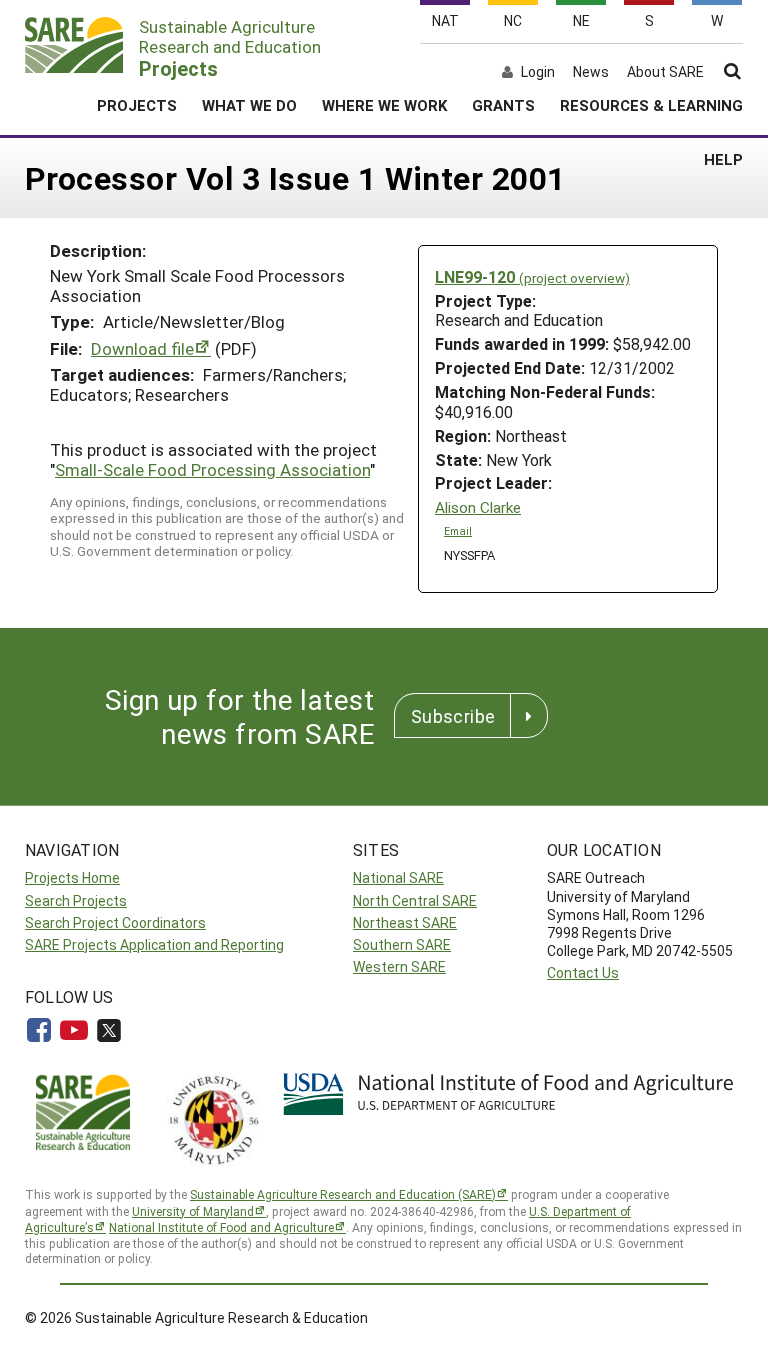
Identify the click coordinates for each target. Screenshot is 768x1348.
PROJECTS (137, 105)
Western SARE (399, 966)
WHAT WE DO (249, 105)
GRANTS (503, 105)
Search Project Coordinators (115, 922)
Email (458, 531)
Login (538, 72)
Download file (142, 348)
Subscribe (453, 716)
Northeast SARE (405, 922)
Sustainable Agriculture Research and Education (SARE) (343, 1194)
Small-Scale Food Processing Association (212, 469)
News (591, 72)
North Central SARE (415, 900)
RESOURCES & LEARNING (651, 105)
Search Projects (76, 900)
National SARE (398, 877)
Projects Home (72, 877)
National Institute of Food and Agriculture (221, 1227)
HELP (723, 159)
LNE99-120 (532, 276)
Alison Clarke (478, 507)
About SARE (665, 72)
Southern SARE (402, 944)
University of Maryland (193, 1211)
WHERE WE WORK (384, 105)
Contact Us (583, 972)
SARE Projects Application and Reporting (154, 944)
